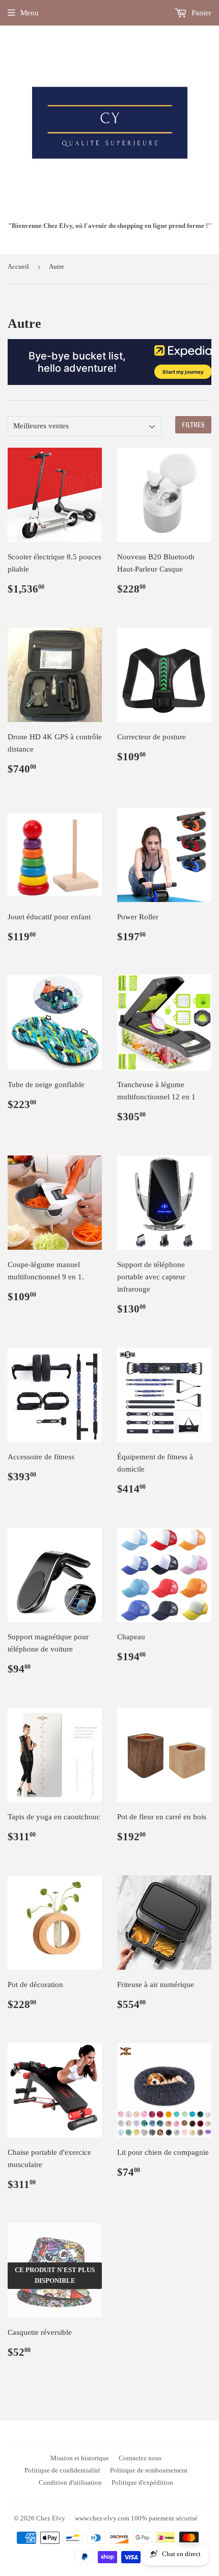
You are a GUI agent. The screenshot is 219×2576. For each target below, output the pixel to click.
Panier (200, 13)
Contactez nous (140, 2458)
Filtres (193, 425)
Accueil (18, 266)
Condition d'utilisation (70, 2482)
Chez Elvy (51, 2518)
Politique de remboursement (149, 2470)
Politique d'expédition (142, 2482)
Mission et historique (80, 2458)
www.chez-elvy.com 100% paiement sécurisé (136, 2518)
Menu (30, 13)
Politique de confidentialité (62, 2470)
